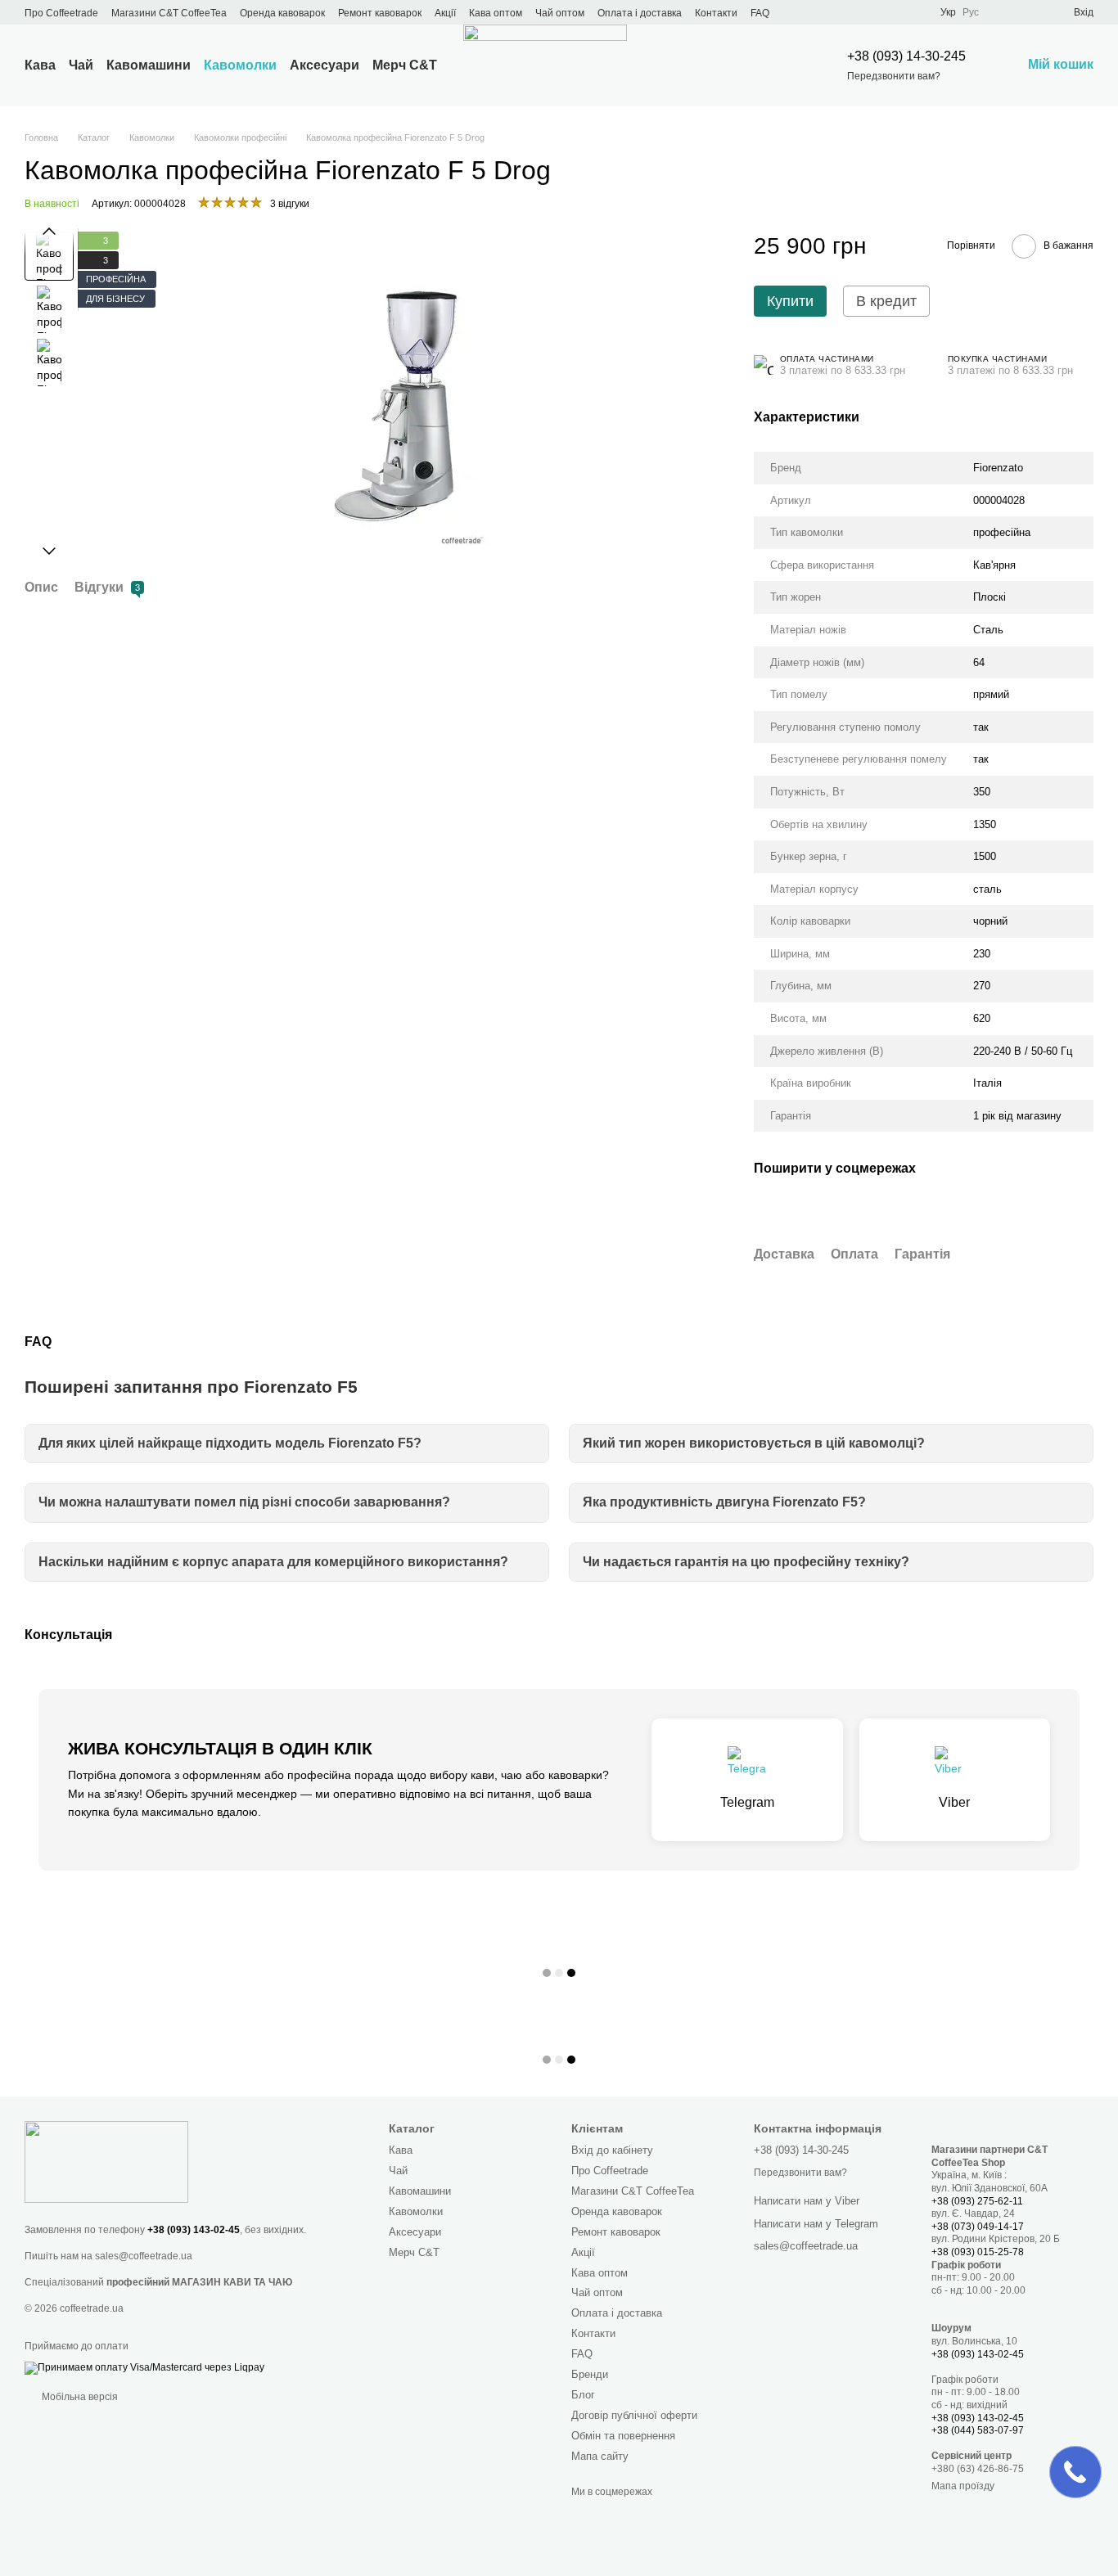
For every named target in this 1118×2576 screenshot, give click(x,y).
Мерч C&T (405, 65)
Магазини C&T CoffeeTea (169, 13)
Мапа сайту (600, 2456)
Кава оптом (496, 13)
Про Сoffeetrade (61, 13)
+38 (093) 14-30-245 (906, 56)
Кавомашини (149, 65)
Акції (445, 13)
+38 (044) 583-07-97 (978, 2430)
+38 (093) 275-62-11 (977, 2201)
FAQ (760, 13)
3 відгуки (290, 204)
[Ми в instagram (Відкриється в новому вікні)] (836, 12)
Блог (583, 2395)
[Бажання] (1031, 12)
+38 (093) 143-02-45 (194, 2230)
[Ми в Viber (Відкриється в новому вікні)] (875, 12)
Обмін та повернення (623, 2436)
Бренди (590, 2374)
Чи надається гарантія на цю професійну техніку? (746, 1562)
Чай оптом (560, 13)
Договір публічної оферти (634, 2415)
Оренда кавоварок (282, 13)
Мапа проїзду (963, 2486)
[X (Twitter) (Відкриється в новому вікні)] (816, 12)
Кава (40, 65)
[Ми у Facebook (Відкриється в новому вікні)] (796, 12)
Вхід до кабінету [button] (612, 2150)
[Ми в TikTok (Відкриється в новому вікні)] (895, 12)
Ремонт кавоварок (380, 13)
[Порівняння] (1002, 12)
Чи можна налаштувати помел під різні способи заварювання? (244, 1502)
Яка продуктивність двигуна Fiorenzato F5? (724, 1502)
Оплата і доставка (640, 13)
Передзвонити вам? (894, 76)
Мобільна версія (79, 2397)
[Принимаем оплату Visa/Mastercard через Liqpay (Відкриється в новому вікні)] (144, 2367)
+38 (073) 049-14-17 (978, 2227)
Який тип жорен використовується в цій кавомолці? (754, 1443)
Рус (971, 12)
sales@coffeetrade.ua (144, 2256)
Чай (81, 65)
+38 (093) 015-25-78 (978, 2252)
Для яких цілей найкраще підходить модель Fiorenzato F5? (230, 1443)
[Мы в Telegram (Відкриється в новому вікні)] (855, 12)
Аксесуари (325, 65)
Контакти (716, 13)
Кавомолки (240, 65)
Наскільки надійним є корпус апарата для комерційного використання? (273, 1562)
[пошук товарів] (778, 65)
